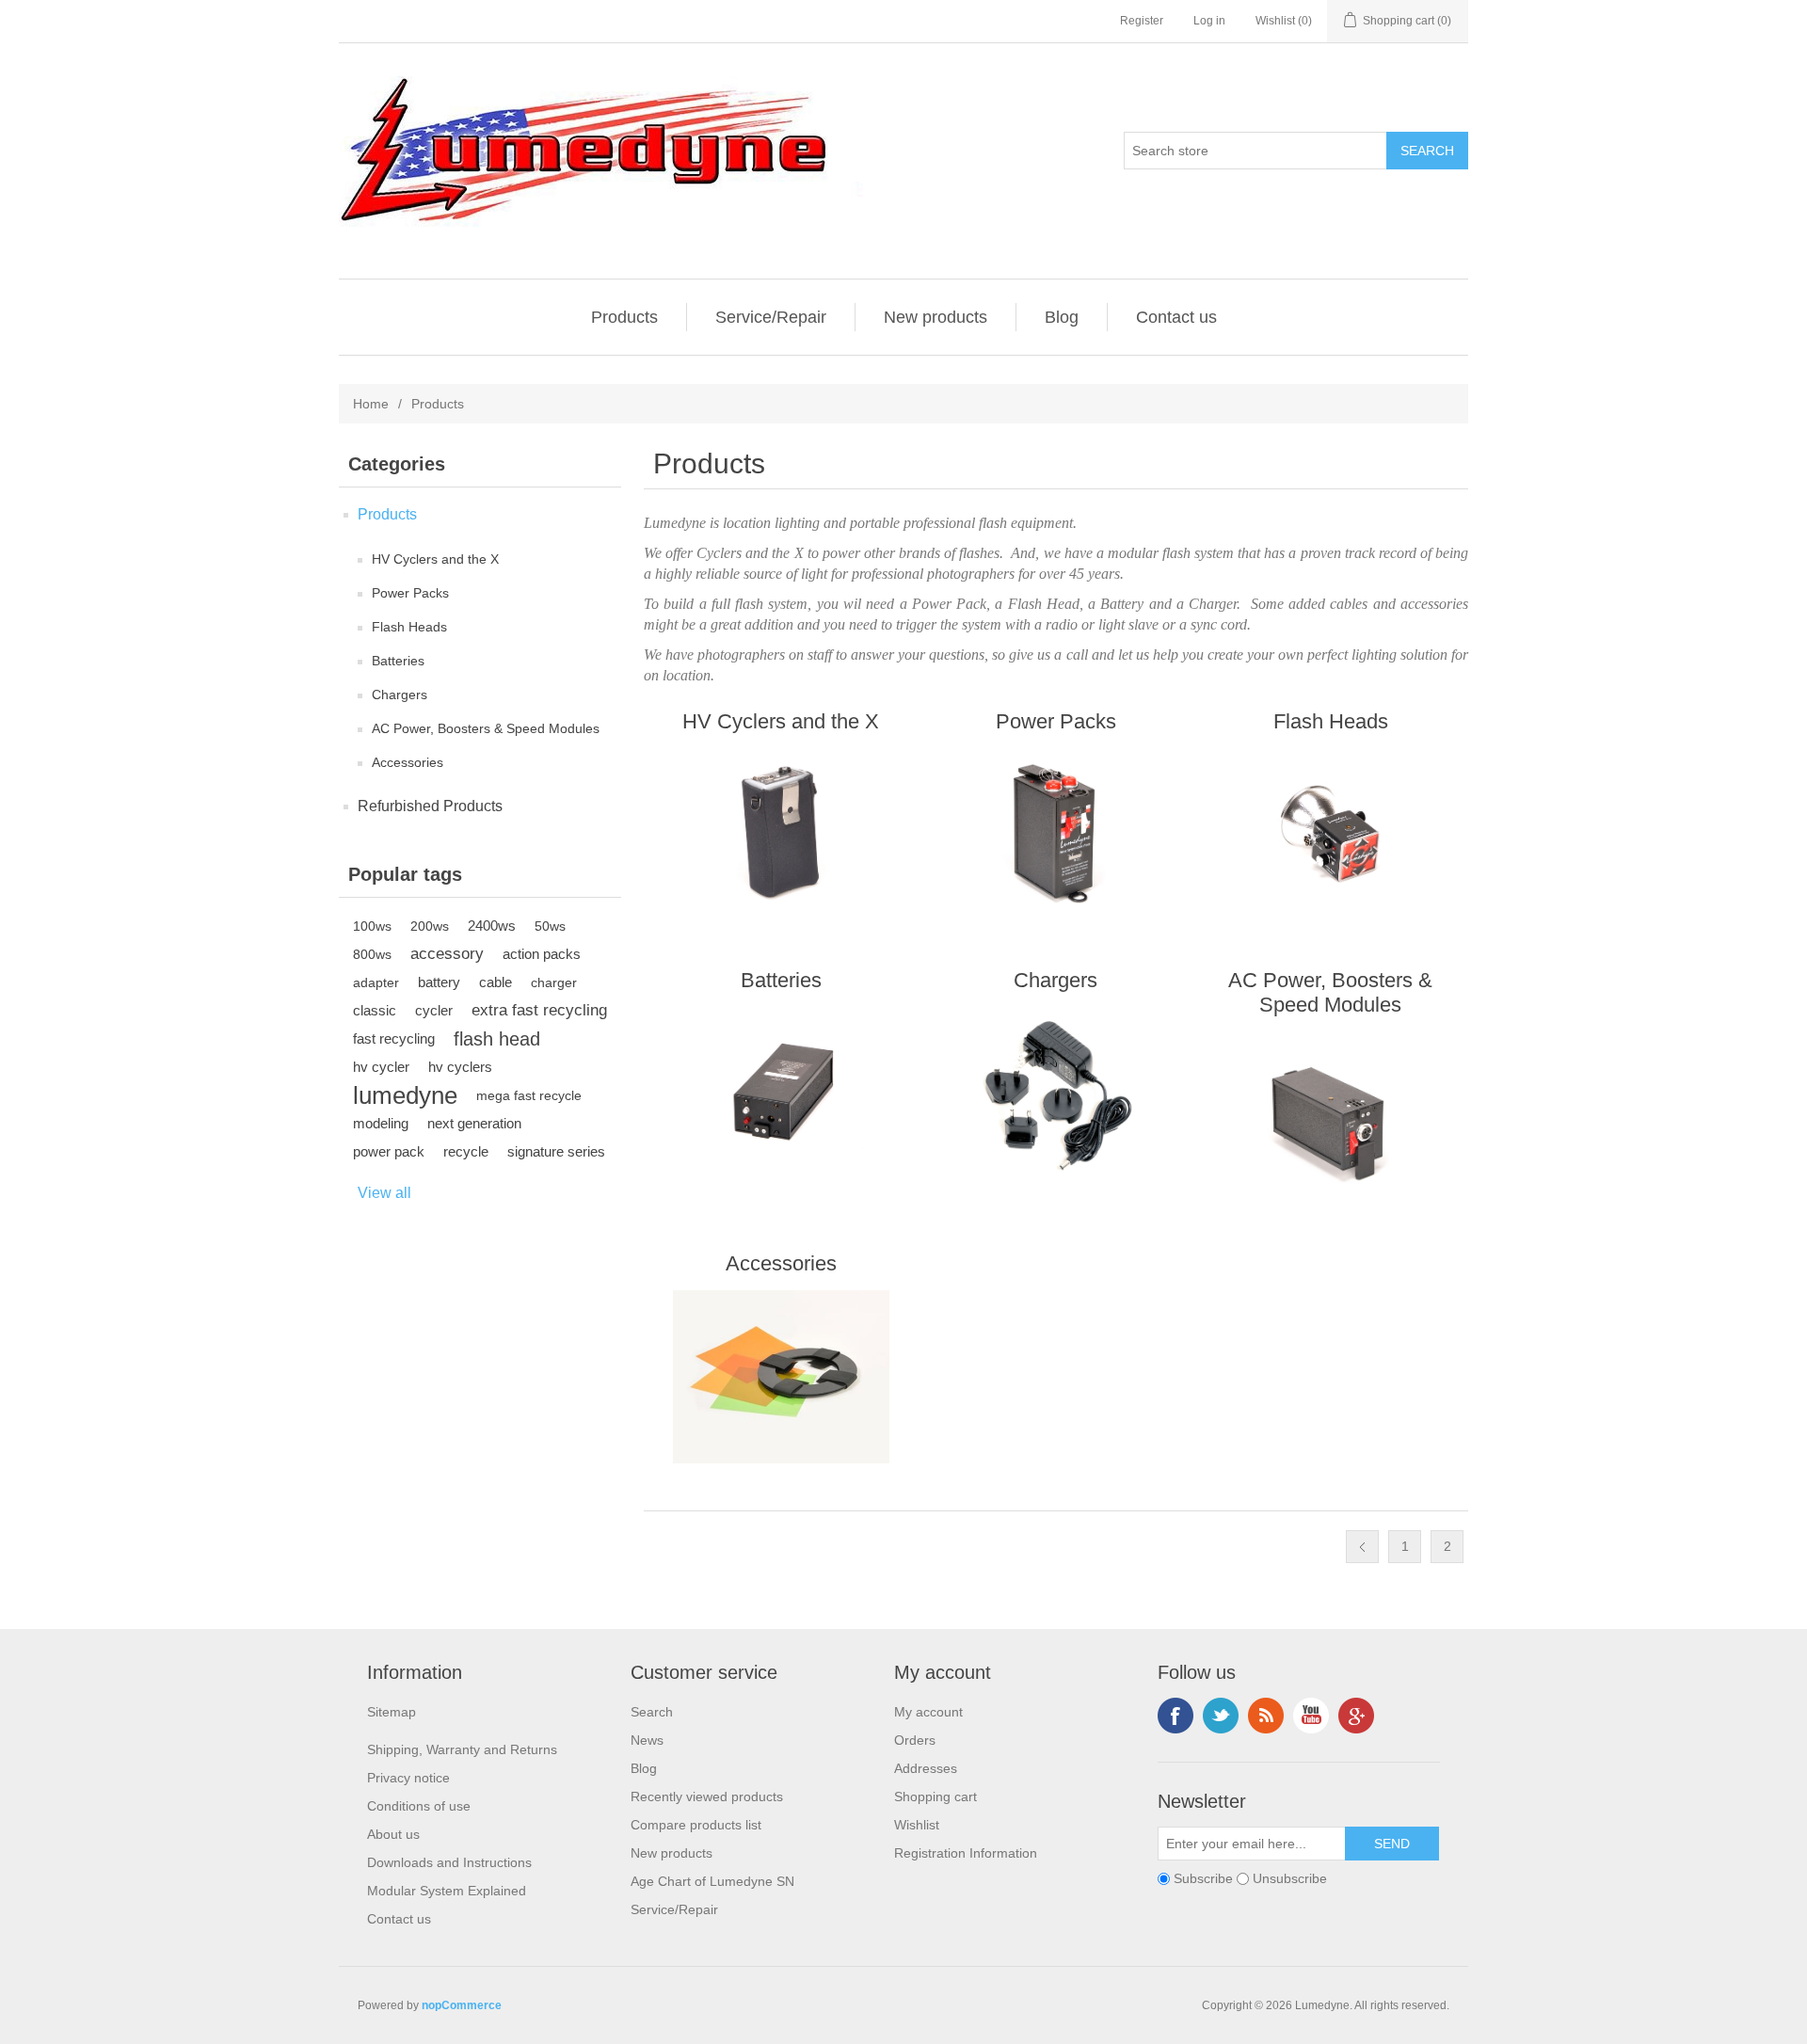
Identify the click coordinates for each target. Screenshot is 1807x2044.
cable (496, 982)
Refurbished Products (430, 806)
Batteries (398, 661)
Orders (915, 1740)
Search (652, 1712)
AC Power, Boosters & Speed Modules (486, 728)
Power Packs (410, 593)
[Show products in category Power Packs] (1055, 835)
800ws (372, 954)
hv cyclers (460, 1067)
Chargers (400, 695)
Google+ (1356, 1716)
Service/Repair (771, 317)
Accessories (408, 762)
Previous (1362, 1547)
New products (935, 317)
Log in (1209, 21)
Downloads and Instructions (449, 1862)
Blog (1062, 317)
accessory (447, 954)
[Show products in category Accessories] (781, 1377)
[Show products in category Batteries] (781, 1094)
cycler (434, 1010)
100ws (372, 926)
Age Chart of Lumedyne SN (712, 1881)
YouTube (1311, 1716)
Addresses (926, 1768)
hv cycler (381, 1067)
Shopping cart (935, 1796)
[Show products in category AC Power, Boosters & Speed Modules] (1330, 1118)
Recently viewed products (707, 1796)
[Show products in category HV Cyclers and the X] (781, 835)
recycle (466, 1151)
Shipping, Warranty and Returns (462, 1749)
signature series (556, 1151)
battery (439, 982)
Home (371, 404)
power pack (389, 1151)
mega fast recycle (529, 1095)
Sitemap (392, 1712)
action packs (542, 954)
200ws (430, 926)
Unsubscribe (1290, 1879)
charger (554, 982)
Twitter (1221, 1716)
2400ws (492, 926)
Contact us (1176, 317)
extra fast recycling (539, 1010)
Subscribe (1203, 1879)
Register (1142, 21)
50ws (550, 926)
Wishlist (917, 1825)
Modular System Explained (447, 1891)
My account (928, 1712)
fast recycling (394, 1038)
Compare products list (696, 1825)
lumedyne (405, 1095)
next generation (474, 1123)
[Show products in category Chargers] (1055, 1094)
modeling (381, 1123)
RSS (1266, 1716)
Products (624, 317)
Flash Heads (409, 627)
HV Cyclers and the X (435, 559)
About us (393, 1834)
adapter (376, 982)
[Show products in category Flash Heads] (1330, 835)
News (647, 1740)
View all (384, 1193)
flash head (497, 1039)
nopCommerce (462, 2005)
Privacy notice (408, 1778)
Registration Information (966, 1853)
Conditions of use (419, 1806)
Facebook (1175, 1716)
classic (375, 1010)
